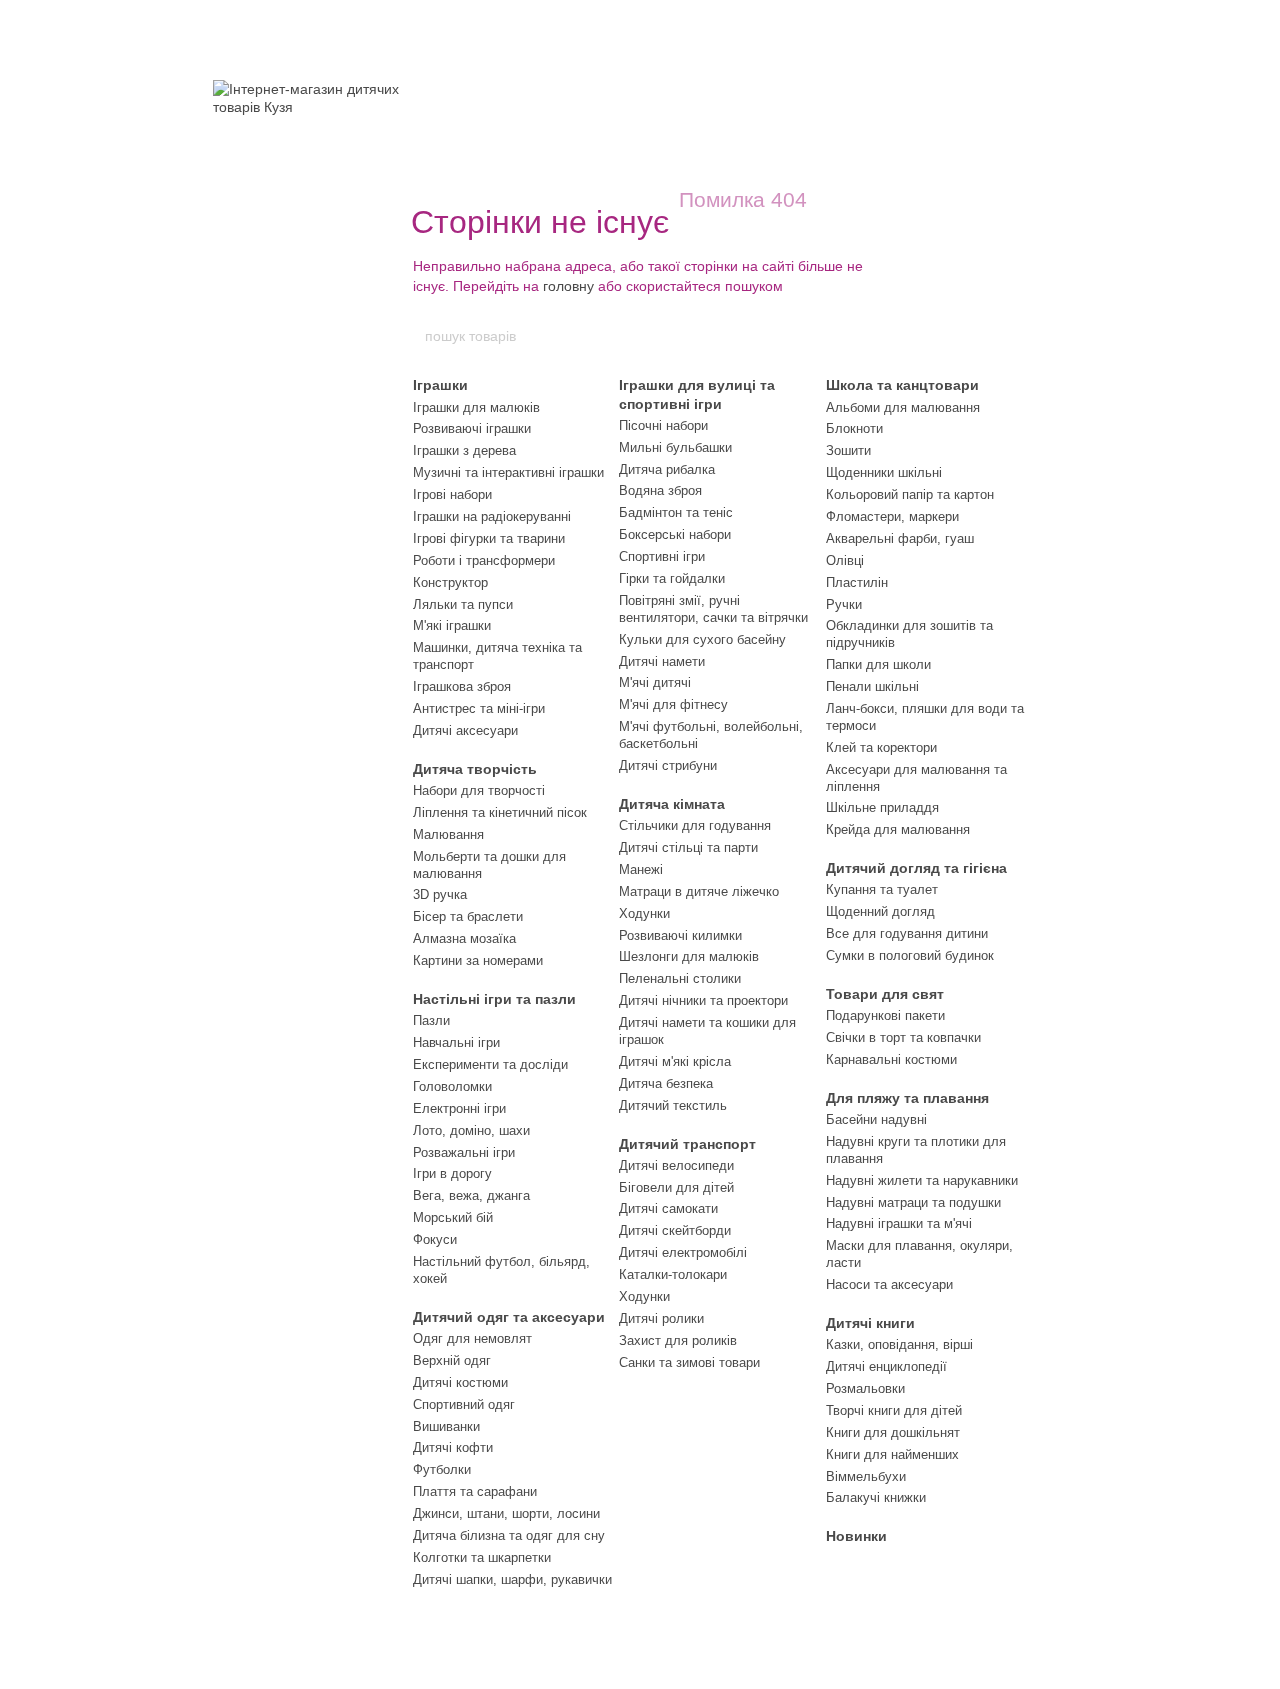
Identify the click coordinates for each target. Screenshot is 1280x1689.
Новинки (856, 1536)
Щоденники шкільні (884, 472)
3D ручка (440, 894)
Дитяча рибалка (667, 469)
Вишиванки (446, 1426)
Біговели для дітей (676, 1187)
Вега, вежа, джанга (471, 1195)
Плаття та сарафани (475, 1491)
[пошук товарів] (857, 336)
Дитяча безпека (666, 1083)
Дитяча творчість (475, 769)
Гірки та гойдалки (672, 578)
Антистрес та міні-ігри (479, 708)
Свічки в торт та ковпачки (903, 1037)
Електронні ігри (459, 1108)
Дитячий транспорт (687, 1144)
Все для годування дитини (907, 933)
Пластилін (857, 582)
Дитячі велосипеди (676, 1165)
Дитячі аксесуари (465, 730)
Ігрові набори (452, 494)
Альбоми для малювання (903, 407)
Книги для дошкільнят (893, 1432)
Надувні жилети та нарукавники (922, 1180)
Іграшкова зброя (462, 686)
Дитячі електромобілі (683, 1252)
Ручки (844, 604)
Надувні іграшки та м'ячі (899, 1223)
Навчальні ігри (456, 1042)
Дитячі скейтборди (675, 1230)
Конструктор (450, 582)
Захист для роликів (678, 1340)
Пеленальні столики (680, 978)
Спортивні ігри (662, 556)
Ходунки (644, 913)
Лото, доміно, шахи (471, 1130)
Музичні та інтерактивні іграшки (508, 472)
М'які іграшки (452, 625)
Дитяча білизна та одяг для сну (509, 1535)
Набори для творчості (479, 790)
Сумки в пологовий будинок (910, 955)
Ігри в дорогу (452, 1173)
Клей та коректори (881, 747)
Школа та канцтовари (902, 385)
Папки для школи (878, 664)
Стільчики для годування (695, 825)
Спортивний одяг (464, 1404)
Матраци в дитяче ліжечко (699, 891)
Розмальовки (865, 1388)
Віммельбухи (866, 1476)
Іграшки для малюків (476, 407)
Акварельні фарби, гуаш (900, 538)
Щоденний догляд (880, 911)
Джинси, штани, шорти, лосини (506, 1513)
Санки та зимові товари (689, 1362)
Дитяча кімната (672, 804)
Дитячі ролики (661, 1318)
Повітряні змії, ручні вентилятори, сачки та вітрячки (713, 609)
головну (568, 286)
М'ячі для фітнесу (673, 704)
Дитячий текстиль (673, 1105)
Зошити (848, 450)
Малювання (448, 834)
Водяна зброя (660, 490)
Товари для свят (885, 994)
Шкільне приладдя (882, 807)
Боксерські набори (675, 534)
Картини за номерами (478, 960)
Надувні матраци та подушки (913, 1202)
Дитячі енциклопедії (886, 1366)
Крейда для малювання (898, 829)
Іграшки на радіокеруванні (492, 516)
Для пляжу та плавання (907, 1098)
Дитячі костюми (460, 1382)
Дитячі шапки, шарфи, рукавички (512, 1579)
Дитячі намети (662, 661)
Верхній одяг (452, 1360)
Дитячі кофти (453, 1447)
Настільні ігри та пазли (494, 999)
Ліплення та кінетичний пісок (500, 812)
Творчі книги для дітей (894, 1410)
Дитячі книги (870, 1323)
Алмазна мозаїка (464, 938)
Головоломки (452, 1086)
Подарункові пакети (885, 1015)
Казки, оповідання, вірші (899, 1344)
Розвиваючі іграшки (472, 428)
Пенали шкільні (872, 686)
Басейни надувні (876, 1119)
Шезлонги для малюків (689, 956)
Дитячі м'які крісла (675, 1061)
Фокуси (435, 1239)
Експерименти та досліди (490, 1064)
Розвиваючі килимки (680, 935)
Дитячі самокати (668, 1208)
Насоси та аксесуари (889, 1284)
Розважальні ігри (464, 1152)
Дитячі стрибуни (668, 765)
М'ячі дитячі (655, 682)
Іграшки (440, 385)
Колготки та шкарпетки (482, 1557)
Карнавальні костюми (891, 1059)
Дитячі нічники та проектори (703, 1000)
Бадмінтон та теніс (676, 512)
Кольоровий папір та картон (910, 494)
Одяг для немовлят (472, 1338)
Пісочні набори (663, 425)
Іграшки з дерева (464, 450)
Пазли (431, 1020)
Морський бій (453, 1217)
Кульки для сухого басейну (702, 639)
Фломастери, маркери (892, 516)
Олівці (845, 560)
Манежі (641, 869)
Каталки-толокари (673, 1274)
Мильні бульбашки (675, 447)
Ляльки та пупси (463, 604)
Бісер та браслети (468, 916)
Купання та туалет (882, 889)
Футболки (442, 1469)
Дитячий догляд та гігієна (916, 868)
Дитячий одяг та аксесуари (509, 1317)
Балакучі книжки (876, 1497)
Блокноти (854, 428)
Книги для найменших (892, 1454)
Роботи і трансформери (484, 560)
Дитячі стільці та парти (688, 847)
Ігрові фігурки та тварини (489, 538)
